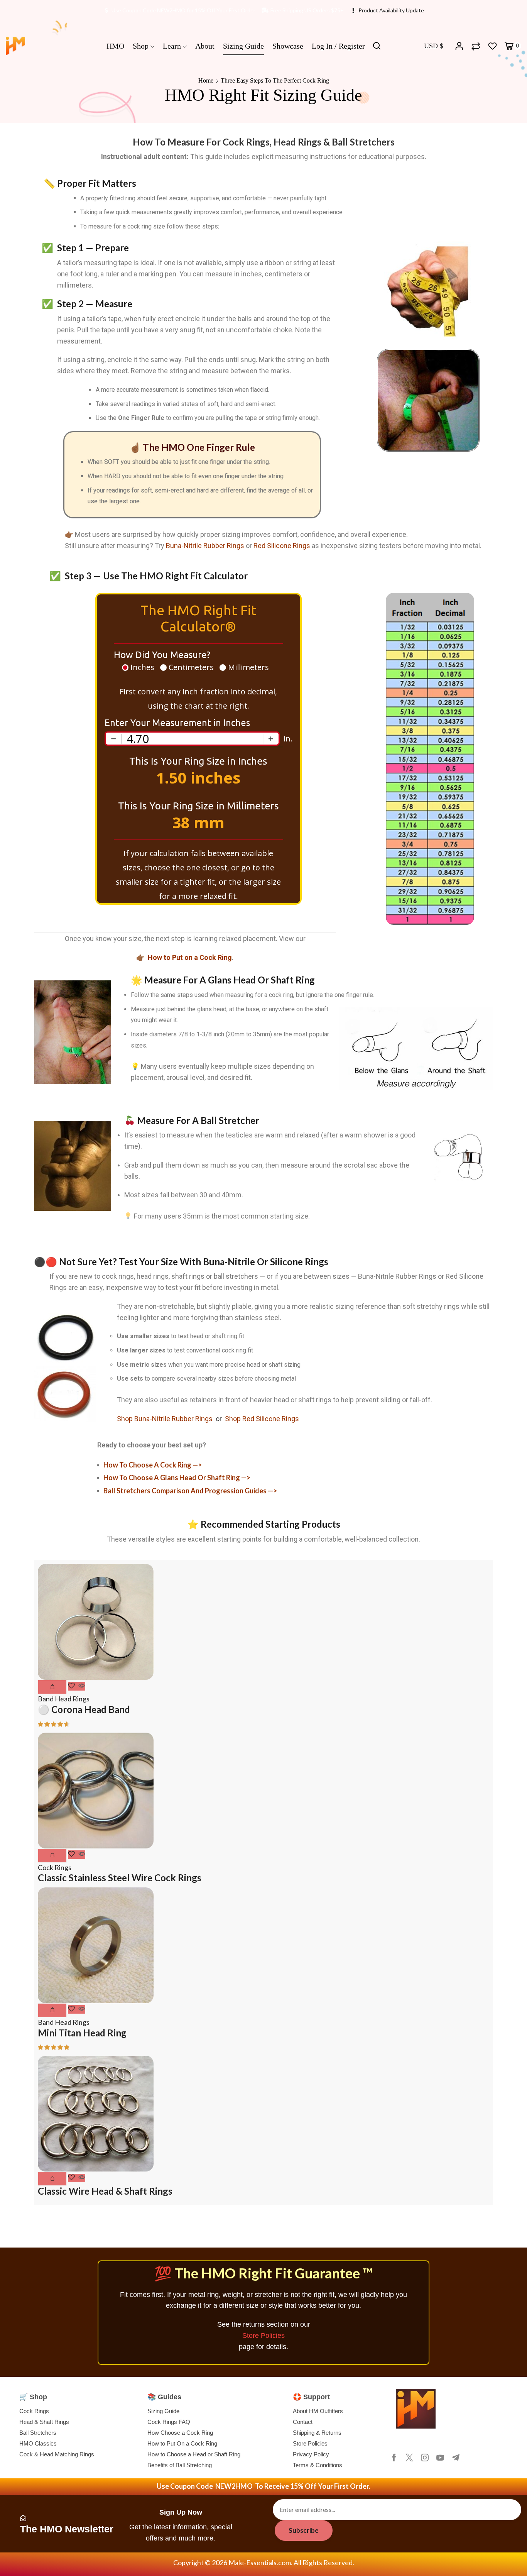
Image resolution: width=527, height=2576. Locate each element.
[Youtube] (440, 2458)
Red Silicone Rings (282, 546)
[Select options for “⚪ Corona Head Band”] (52, 1687)
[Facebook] (394, 2458)
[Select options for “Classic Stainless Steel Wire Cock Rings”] (52, 1856)
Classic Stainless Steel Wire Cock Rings (120, 1878)
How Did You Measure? (162, 655)
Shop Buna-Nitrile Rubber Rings (165, 1419)
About (205, 46)
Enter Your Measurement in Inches (177, 723)
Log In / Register (338, 46)
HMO (115, 46)
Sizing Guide (243, 46)
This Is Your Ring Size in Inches (198, 761)
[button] (52, 2179)
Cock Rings (55, 1867)
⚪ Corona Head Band (84, 1709)
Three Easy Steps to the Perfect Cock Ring (275, 80)
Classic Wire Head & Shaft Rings (105, 2191)
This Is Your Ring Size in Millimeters (198, 806)
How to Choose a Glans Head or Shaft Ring (172, 1478)
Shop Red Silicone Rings (262, 1419)
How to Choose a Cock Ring (148, 1465)
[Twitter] (409, 2458)
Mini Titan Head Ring (82, 2033)
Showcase (288, 46)
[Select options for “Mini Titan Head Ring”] (52, 2010)
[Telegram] (456, 2458)
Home (206, 80)
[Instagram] (425, 2458)
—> (197, 1465)
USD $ (434, 46)
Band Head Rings (64, 1699)
